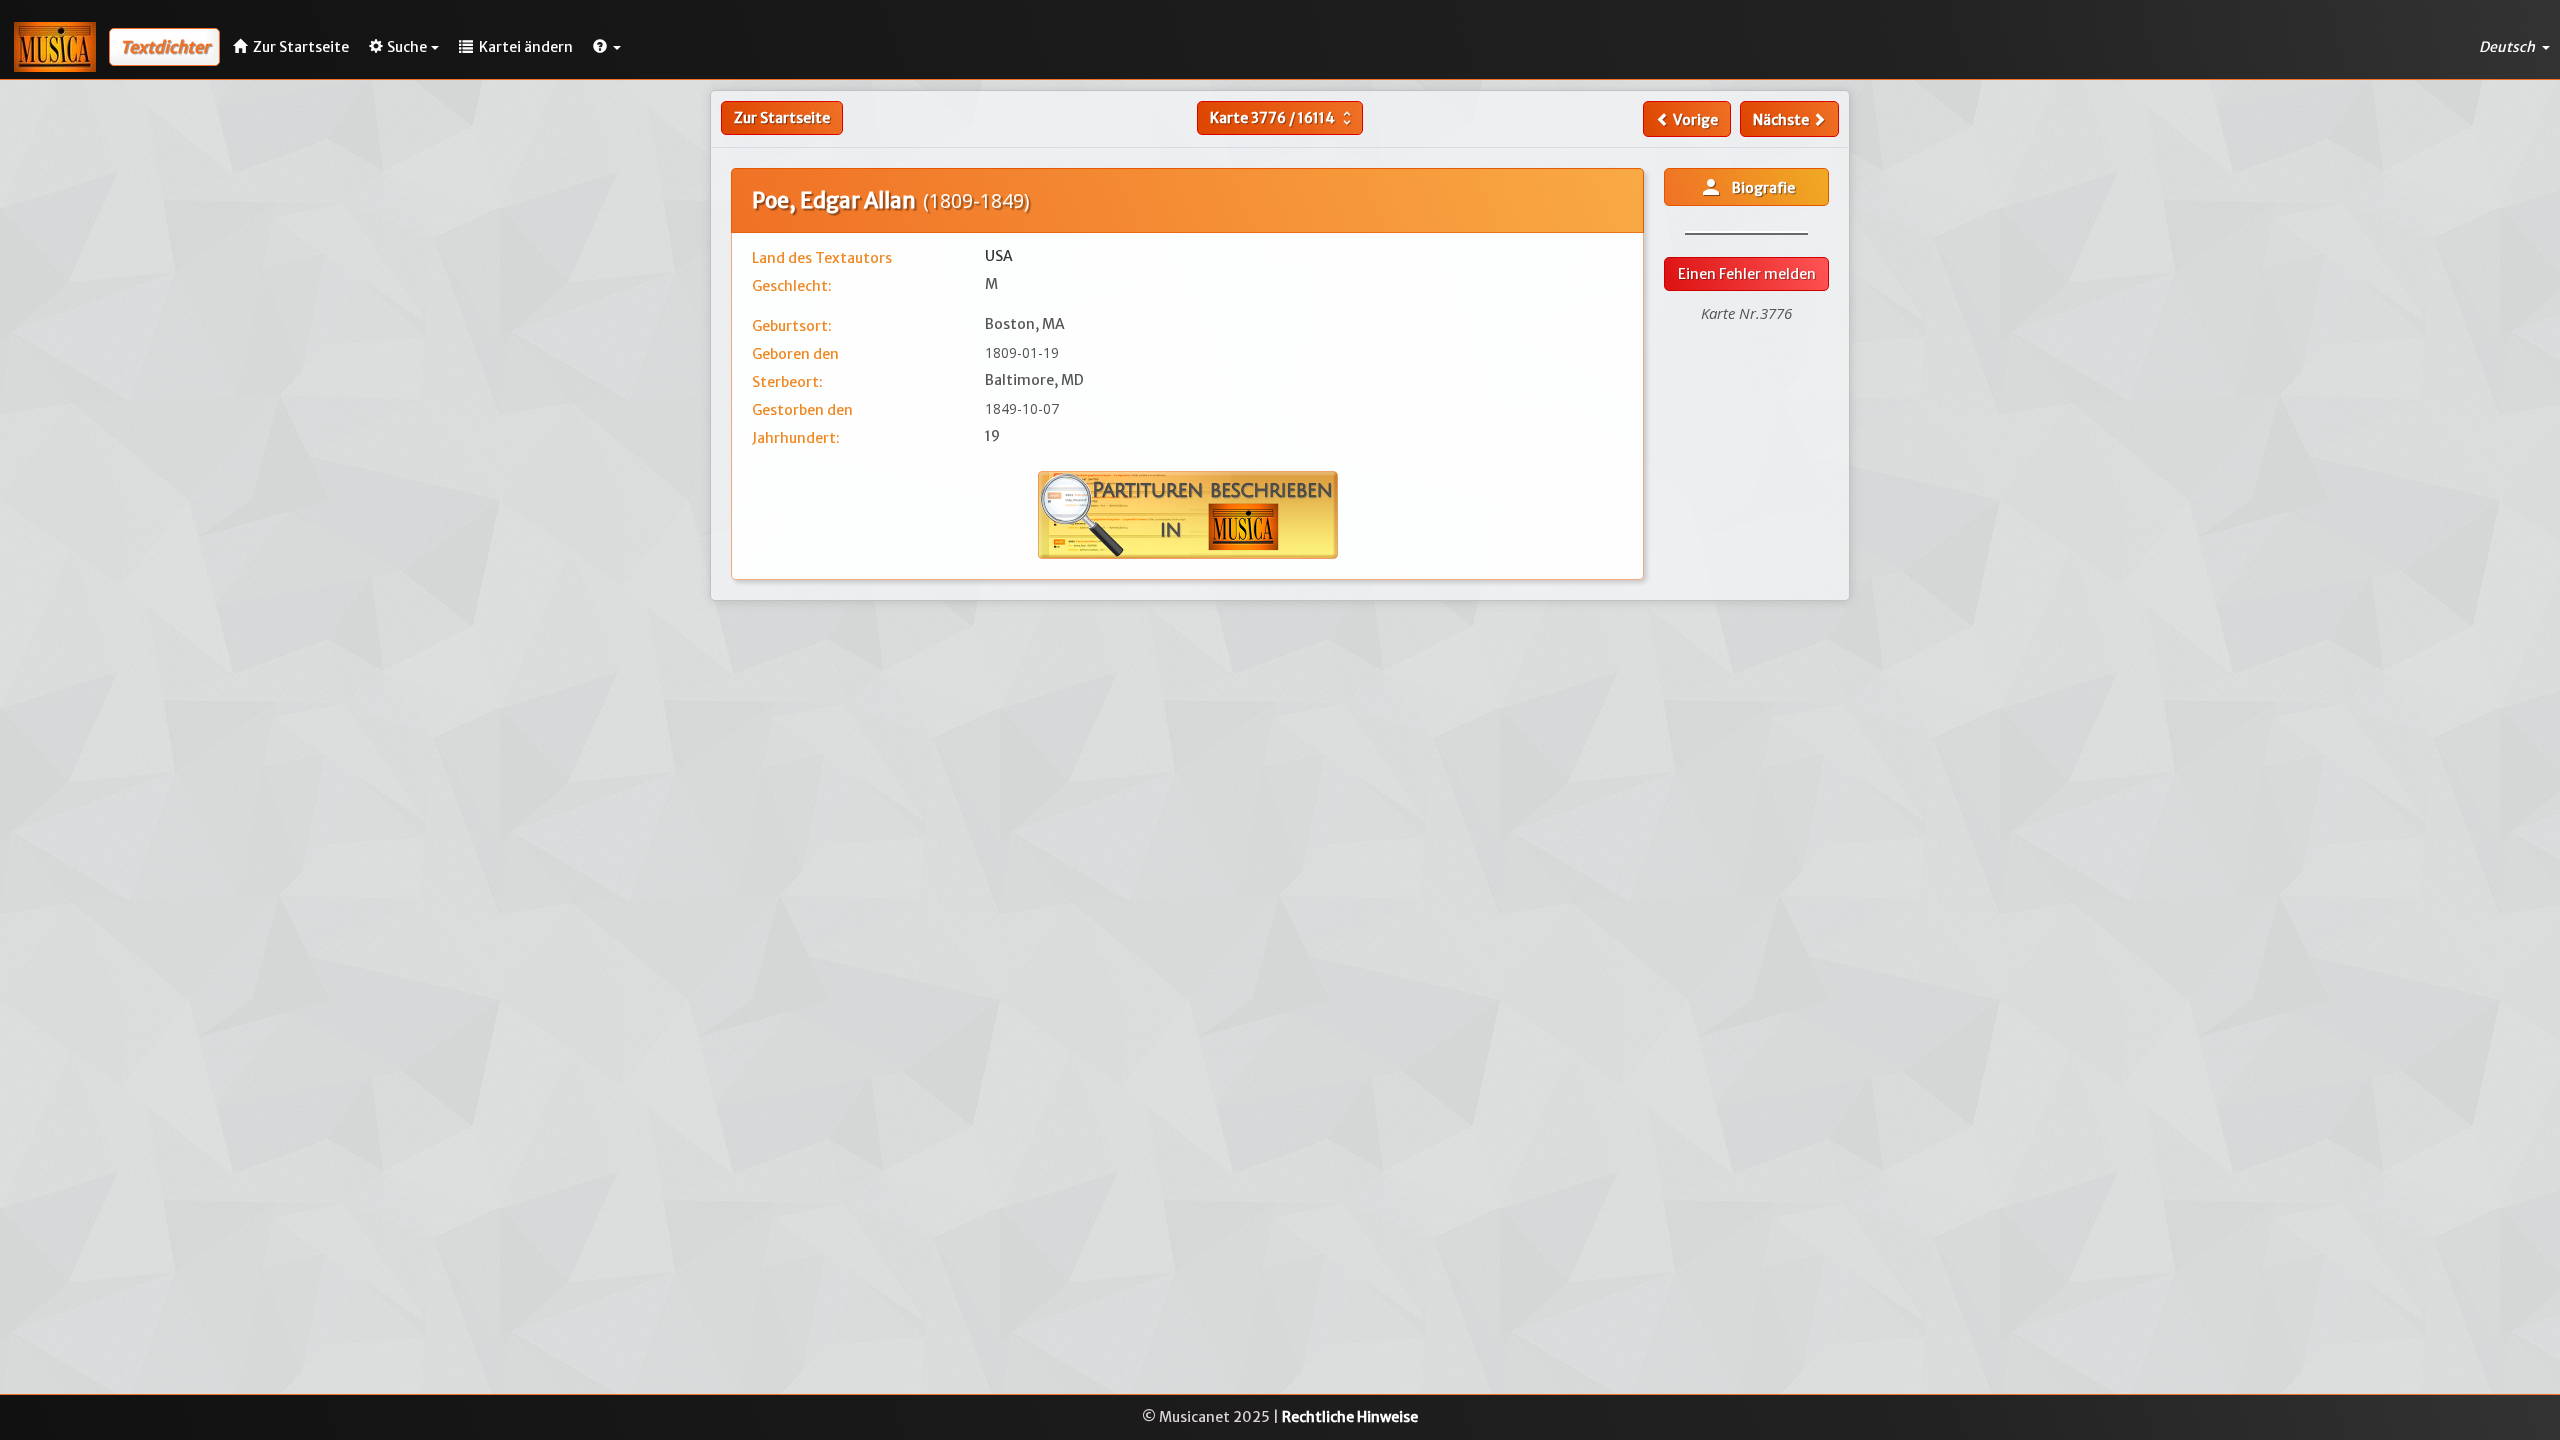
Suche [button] (407, 47)
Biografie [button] (1747, 187)
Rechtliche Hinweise (1350, 1417)
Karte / (1283, 118)
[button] (607, 47)
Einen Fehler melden (1747, 274)
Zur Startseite (782, 118)
